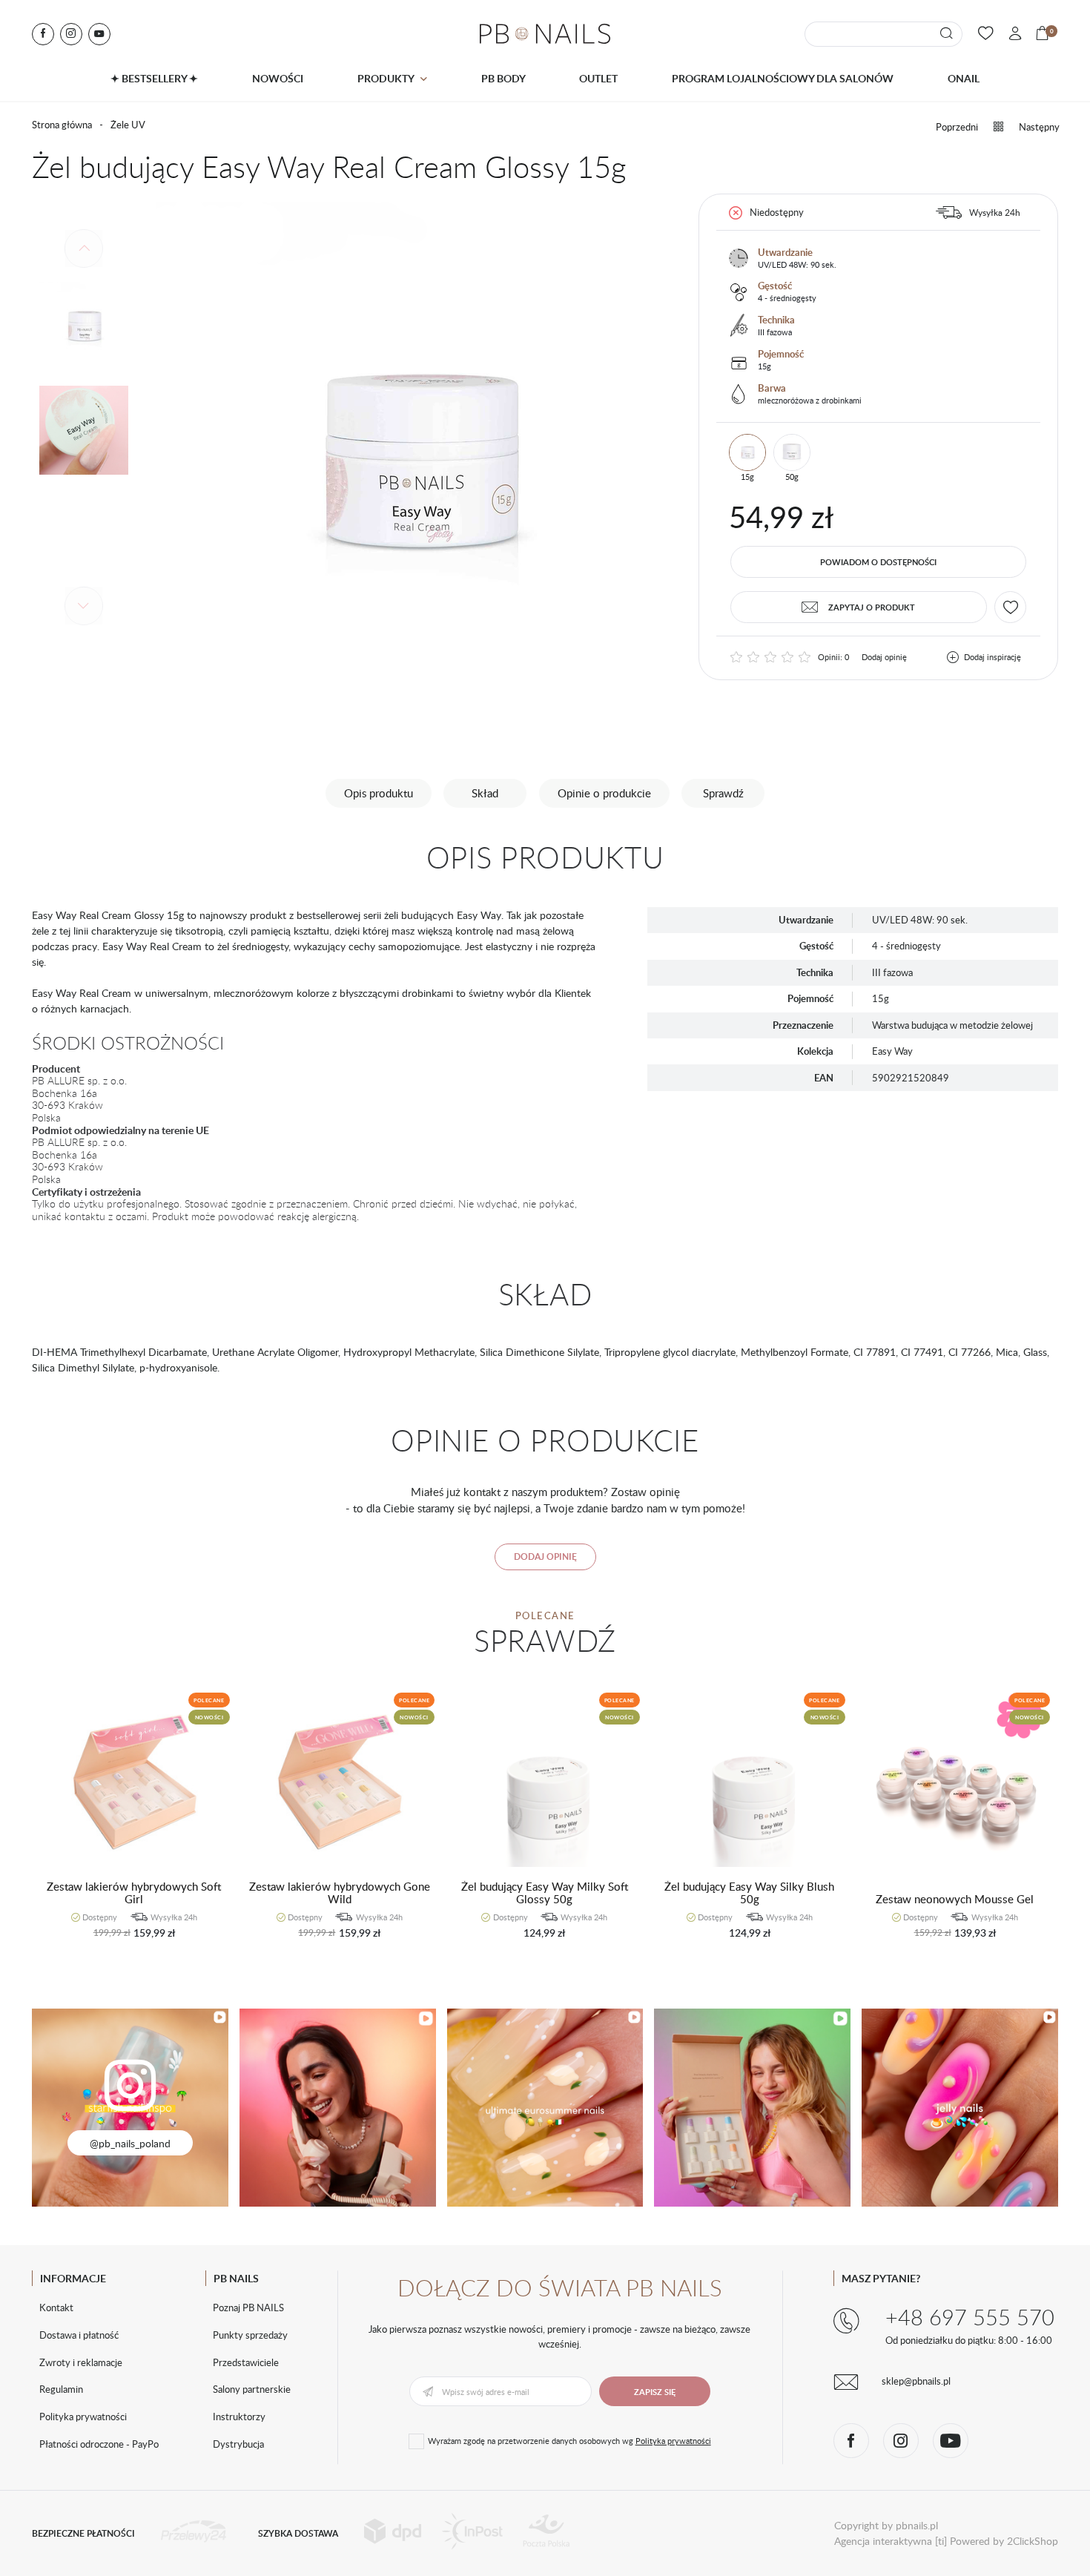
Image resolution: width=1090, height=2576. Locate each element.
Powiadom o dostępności (878, 562)
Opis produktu (379, 793)
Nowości (278, 78)
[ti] (941, 2541)
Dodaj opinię (884, 657)
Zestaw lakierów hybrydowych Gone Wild (340, 1893)
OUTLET (598, 78)
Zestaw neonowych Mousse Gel (955, 1900)
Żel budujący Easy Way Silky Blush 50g (749, 1893)
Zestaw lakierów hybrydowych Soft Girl (134, 1893)
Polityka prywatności (83, 2417)
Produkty (386, 78)
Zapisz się (655, 2392)
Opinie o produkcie (604, 793)
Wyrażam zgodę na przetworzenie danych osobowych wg (569, 2441)
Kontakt (56, 2307)
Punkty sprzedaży (250, 2335)
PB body (503, 78)
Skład (485, 793)
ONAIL (964, 78)
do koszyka (127, 1941)
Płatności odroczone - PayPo (99, 2444)
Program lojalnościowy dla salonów (783, 78)
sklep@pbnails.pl (916, 2381)
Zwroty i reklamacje (81, 2362)
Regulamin (61, 2389)
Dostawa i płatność (79, 2335)
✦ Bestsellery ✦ (154, 78)
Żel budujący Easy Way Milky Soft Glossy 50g (545, 1893)
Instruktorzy (239, 2417)
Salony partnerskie (252, 2389)
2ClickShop (1033, 2541)
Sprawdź (723, 793)
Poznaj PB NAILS (248, 2307)
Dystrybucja (238, 2444)
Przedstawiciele (246, 2362)
